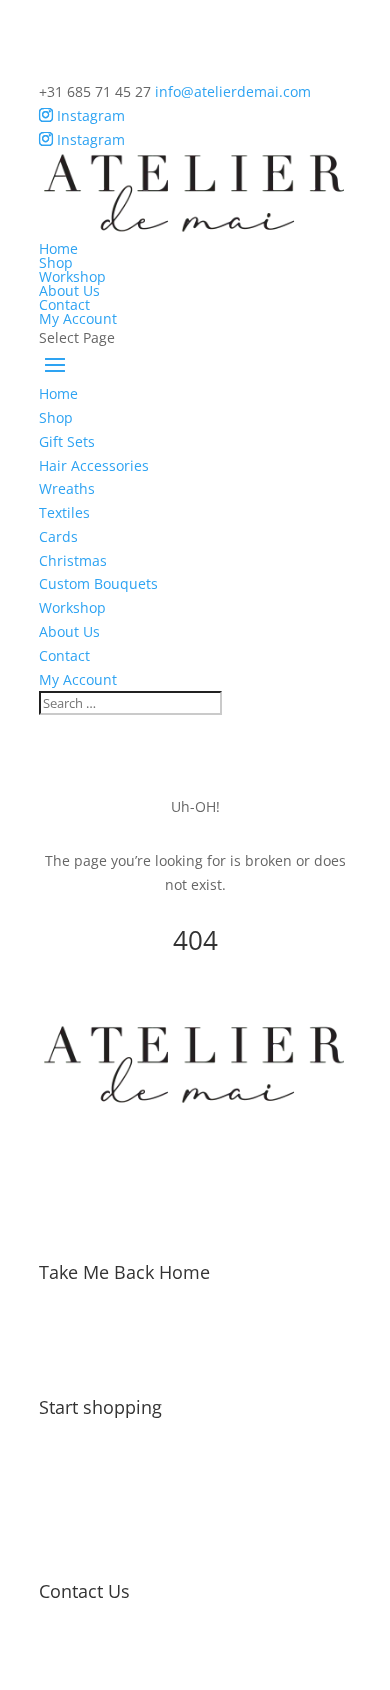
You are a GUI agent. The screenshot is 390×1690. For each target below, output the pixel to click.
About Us (69, 290)
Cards (58, 536)
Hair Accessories (94, 465)
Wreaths (67, 488)
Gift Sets (67, 441)
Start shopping (100, 1407)
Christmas (73, 560)
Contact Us (84, 1591)
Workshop (72, 276)
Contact (64, 304)
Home (58, 248)
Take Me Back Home (124, 1272)
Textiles (64, 512)
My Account (78, 318)
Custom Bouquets (98, 583)
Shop (56, 262)
